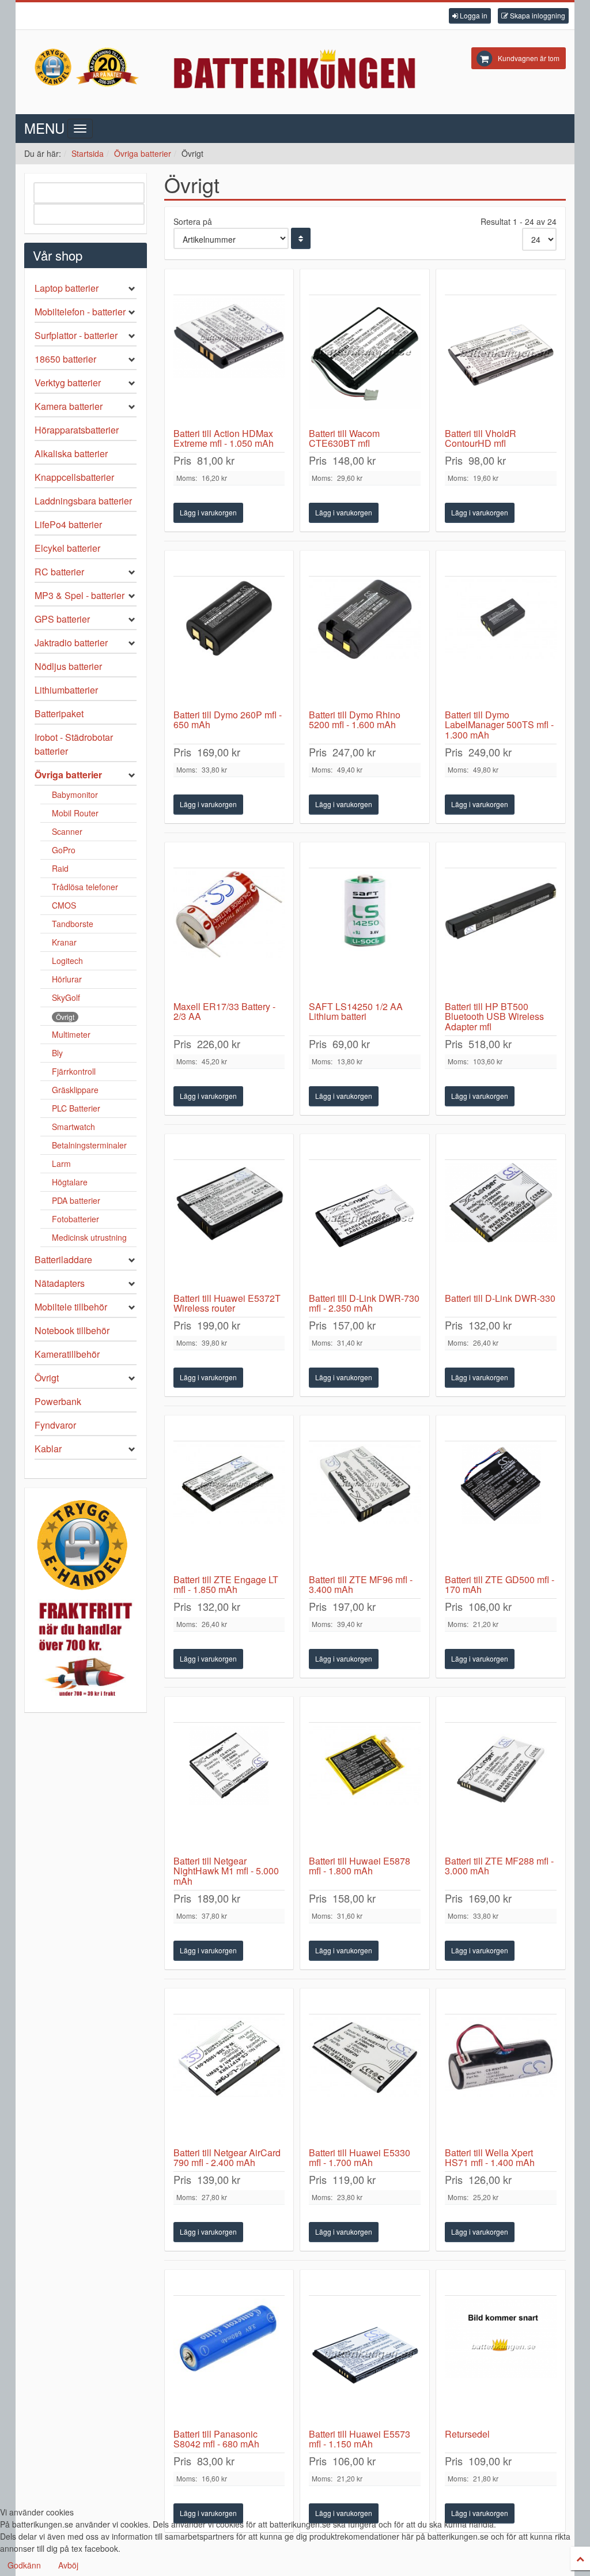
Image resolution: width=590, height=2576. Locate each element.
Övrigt (65, 1017)
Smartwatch (73, 1127)
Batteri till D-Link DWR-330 (500, 1298)
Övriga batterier (143, 153)
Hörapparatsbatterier (77, 430)
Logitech (67, 961)
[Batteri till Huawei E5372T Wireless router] (229, 1226)
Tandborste (73, 924)
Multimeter (71, 1034)
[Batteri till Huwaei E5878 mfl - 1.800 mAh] (365, 1789)
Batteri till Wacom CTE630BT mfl (344, 438)
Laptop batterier (67, 288)
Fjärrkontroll (74, 1071)
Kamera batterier (69, 406)
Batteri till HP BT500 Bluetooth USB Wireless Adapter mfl (494, 1016)
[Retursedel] (501, 2362)
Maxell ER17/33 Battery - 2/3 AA (224, 1012)
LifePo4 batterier (68, 524)
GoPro (64, 850)
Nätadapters (60, 1283)
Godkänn (24, 2565)
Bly (57, 1053)
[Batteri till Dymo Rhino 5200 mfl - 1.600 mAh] (365, 643)
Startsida (88, 153)
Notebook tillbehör (72, 1330)
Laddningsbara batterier (83, 501)
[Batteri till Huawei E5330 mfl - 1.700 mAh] (365, 2081)
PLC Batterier (76, 1108)
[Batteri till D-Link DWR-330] (501, 1226)
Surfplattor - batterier (76, 335)
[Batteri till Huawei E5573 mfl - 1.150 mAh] (365, 2362)
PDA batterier (76, 1200)
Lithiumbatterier (66, 690)
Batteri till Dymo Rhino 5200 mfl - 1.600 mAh (355, 720)
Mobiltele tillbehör (71, 1307)
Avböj (68, 2565)
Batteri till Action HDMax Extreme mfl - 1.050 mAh (224, 438)
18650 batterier (65, 359)
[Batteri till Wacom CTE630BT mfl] (365, 361)
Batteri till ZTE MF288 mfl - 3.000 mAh (499, 1866)
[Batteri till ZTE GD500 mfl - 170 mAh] (501, 1508)
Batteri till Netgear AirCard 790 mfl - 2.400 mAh (227, 2158)
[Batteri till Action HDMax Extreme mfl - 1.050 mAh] (229, 361)
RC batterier (59, 572)
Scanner (67, 831)
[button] (470, 16)
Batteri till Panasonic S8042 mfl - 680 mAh (216, 2439)
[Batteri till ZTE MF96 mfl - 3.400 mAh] (365, 1508)
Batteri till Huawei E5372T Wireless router (227, 1303)
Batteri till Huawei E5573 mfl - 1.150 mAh (360, 2439)
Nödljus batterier (68, 666)
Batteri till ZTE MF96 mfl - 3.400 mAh (361, 1585)
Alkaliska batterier (71, 453)
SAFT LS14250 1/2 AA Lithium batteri (356, 1012)
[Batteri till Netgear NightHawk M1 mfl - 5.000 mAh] (229, 1789)
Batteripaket (59, 713)
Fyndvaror (55, 1425)
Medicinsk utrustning (89, 1237)
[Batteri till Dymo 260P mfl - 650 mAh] (229, 643)
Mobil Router (75, 813)
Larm (61, 1163)
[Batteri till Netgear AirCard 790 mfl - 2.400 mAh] (229, 2081)
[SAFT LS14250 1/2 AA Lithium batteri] (365, 935)
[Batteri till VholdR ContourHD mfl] (501, 361)
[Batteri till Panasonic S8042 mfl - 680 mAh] (229, 2362)
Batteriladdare (63, 1259)
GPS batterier (62, 619)
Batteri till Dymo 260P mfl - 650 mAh (228, 720)
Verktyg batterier (68, 383)
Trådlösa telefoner (85, 887)
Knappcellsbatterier (74, 477)
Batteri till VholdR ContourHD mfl (481, 438)
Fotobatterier (75, 1219)
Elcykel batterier (67, 548)
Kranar (64, 942)
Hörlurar (67, 979)
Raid (60, 868)
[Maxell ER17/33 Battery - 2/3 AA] (229, 935)
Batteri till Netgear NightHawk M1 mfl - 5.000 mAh (226, 1871)
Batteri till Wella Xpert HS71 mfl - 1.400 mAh (490, 2158)
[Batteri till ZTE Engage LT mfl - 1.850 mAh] (229, 1508)
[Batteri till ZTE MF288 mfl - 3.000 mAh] (501, 1789)
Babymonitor (75, 794)
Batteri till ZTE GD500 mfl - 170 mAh (500, 1585)
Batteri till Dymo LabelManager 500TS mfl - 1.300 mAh (499, 725)
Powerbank (58, 1401)
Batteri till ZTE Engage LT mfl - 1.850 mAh (226, 1585)
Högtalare (70, 1182)
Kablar (48, 1449)
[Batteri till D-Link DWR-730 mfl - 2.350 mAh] (365, 1226)
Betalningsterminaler (89, 1145)
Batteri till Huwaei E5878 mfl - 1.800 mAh (360, 1866)
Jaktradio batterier (71, 643)
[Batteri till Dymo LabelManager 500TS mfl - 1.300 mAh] (501, 643)
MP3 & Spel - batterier (80, 595)
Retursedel (467, 2434)
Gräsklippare (75, 1090)
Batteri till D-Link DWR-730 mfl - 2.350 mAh (364, 1303)
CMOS (64, 905)
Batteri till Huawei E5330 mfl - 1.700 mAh (360, 2158)
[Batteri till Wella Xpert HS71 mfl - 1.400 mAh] (501, 2081)
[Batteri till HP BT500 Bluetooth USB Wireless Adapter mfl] (501, 935)
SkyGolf (66, 997)
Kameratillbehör (67, 1354)
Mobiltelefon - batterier (80, 312)
